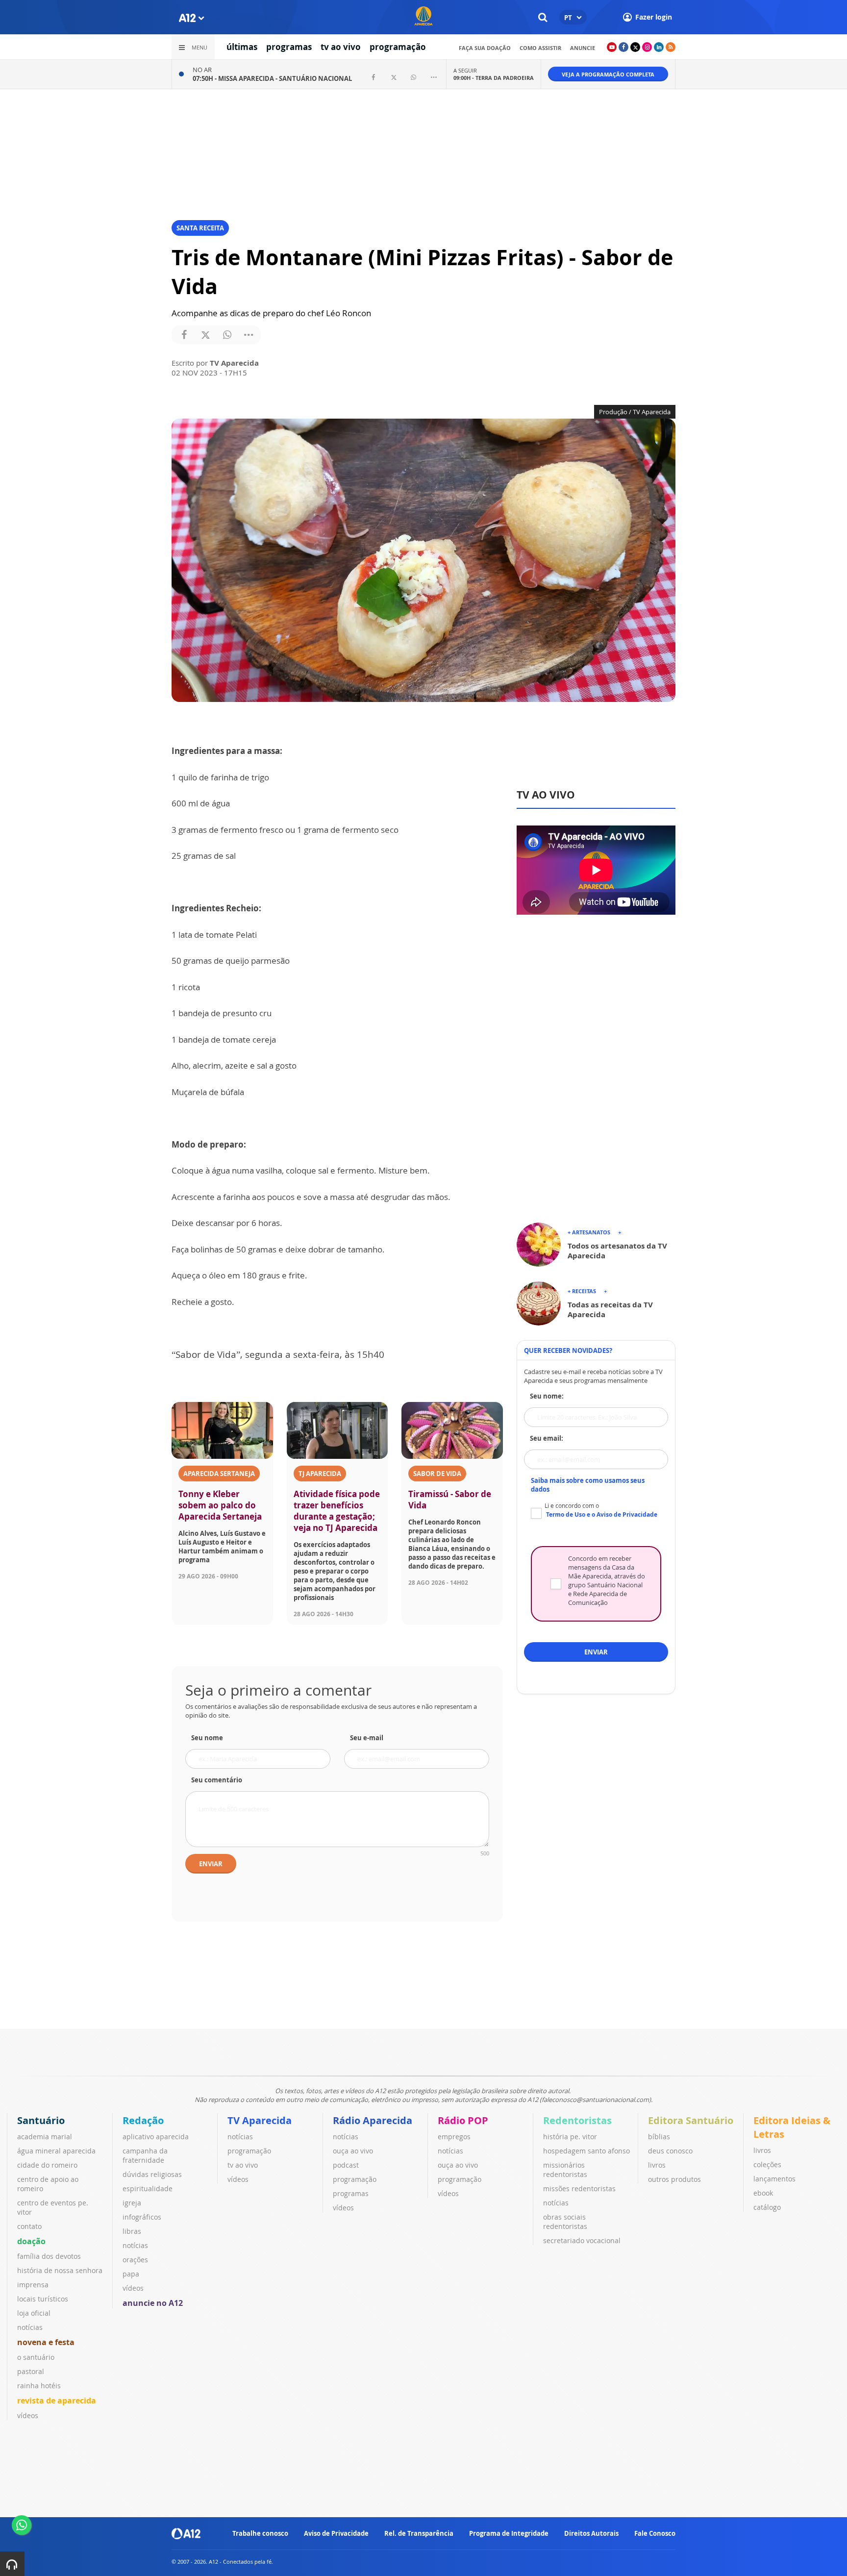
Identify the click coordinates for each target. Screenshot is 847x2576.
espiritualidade (148, 2188)
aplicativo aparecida (156, 2137)
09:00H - (494, 78)
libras (132, 2231)
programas (289, 47)
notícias (30, 2327)
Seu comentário (217, 1780)
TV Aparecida (260, 2120)
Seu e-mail (367, 1738)
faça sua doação (485, 48)
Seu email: (547, 1438)
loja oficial (34, 2313)
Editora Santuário (691, 2120)
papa (131, 2274)
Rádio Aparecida (373, 2120)
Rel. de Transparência (419, 2533)
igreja (132, 2203)
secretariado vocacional (582, 2240)
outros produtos (674, 2179)
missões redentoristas (579, 2188)
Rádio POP (463, 2120)
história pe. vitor (570, 2137)
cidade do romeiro (47, 2165)
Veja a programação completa (608, 74)
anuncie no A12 (153, 2303)
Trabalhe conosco (260, 2533)
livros (657, 2165)
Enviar (211, 1864)
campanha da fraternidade (145, 2155)
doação (31, 2241)
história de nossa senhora (60, 2270)
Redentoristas (577, 2120)
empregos (454, 2137)
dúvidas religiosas (152, 2174)
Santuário (41, 2120)
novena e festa (46, 2342)
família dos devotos (49, 2256)
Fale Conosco (655, 2533)
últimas (242, 47)
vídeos (28, 2415)
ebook (763, 2193)
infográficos (142, 2217)
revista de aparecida (57, 2401)
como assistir (540, 48)
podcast (346, 2165)
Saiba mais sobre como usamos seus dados (588, 1485)
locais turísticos (43, 2299)
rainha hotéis (39, 2386)
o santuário (36, 2357)
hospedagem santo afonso (586, 2151)
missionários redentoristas (565, 2170)
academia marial (45, 2137)
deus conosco (670, 2151)
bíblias (659, 2137)
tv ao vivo (341, 47)
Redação (143, 2120)
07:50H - (272, 78)
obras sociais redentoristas (565, 2222)
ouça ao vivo (353, 2151)
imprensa (33, 2285)
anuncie (583, 48)
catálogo (767, 2207)
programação (398, 47)
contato (29, 2226)
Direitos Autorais (591, 2533)
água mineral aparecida (56, 2151)
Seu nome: (547, 1396)
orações (135, 2260)
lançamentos (774, 2179)
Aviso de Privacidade (336, 2533)
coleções (767, 2164)
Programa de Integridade (509, 2533)
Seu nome (207, 1738)
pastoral (31, 2371)
